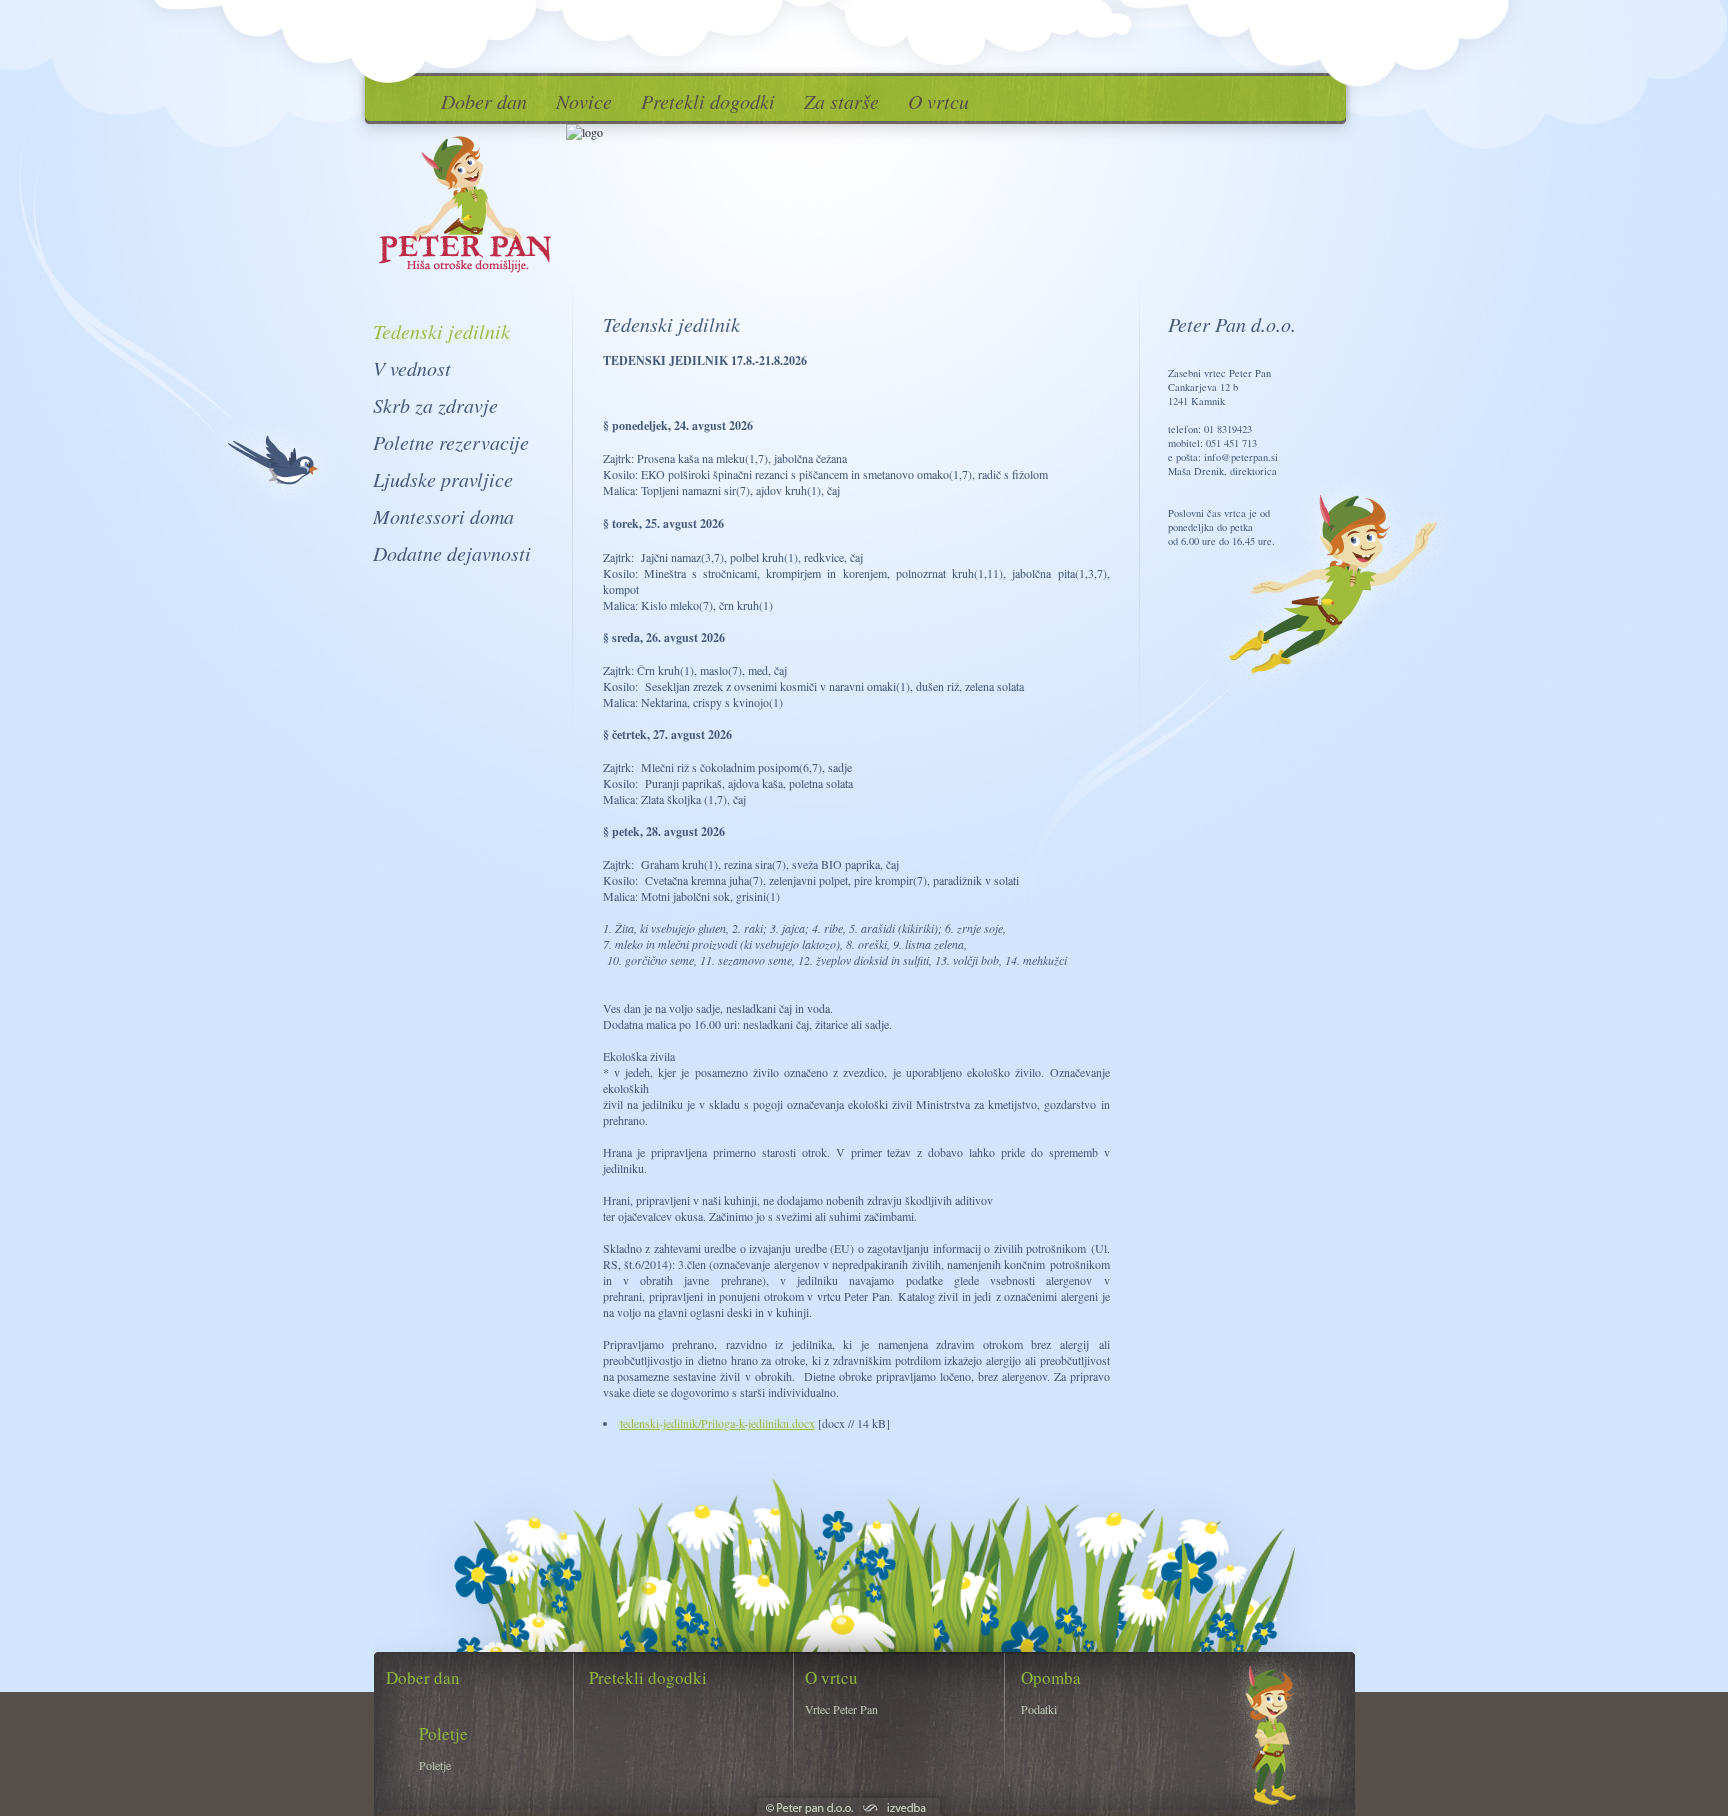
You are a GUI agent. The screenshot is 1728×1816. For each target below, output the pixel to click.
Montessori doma (443, 516)
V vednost (412, 368)
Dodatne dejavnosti (452, 553)
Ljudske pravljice (443, 479)
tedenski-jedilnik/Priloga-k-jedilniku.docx (717, 1423)
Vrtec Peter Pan (841, 1709)
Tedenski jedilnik (441, 331)
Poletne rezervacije (451, 442)
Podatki (1039, 1709)
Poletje (435, 1765)
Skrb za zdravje (435, 405)
